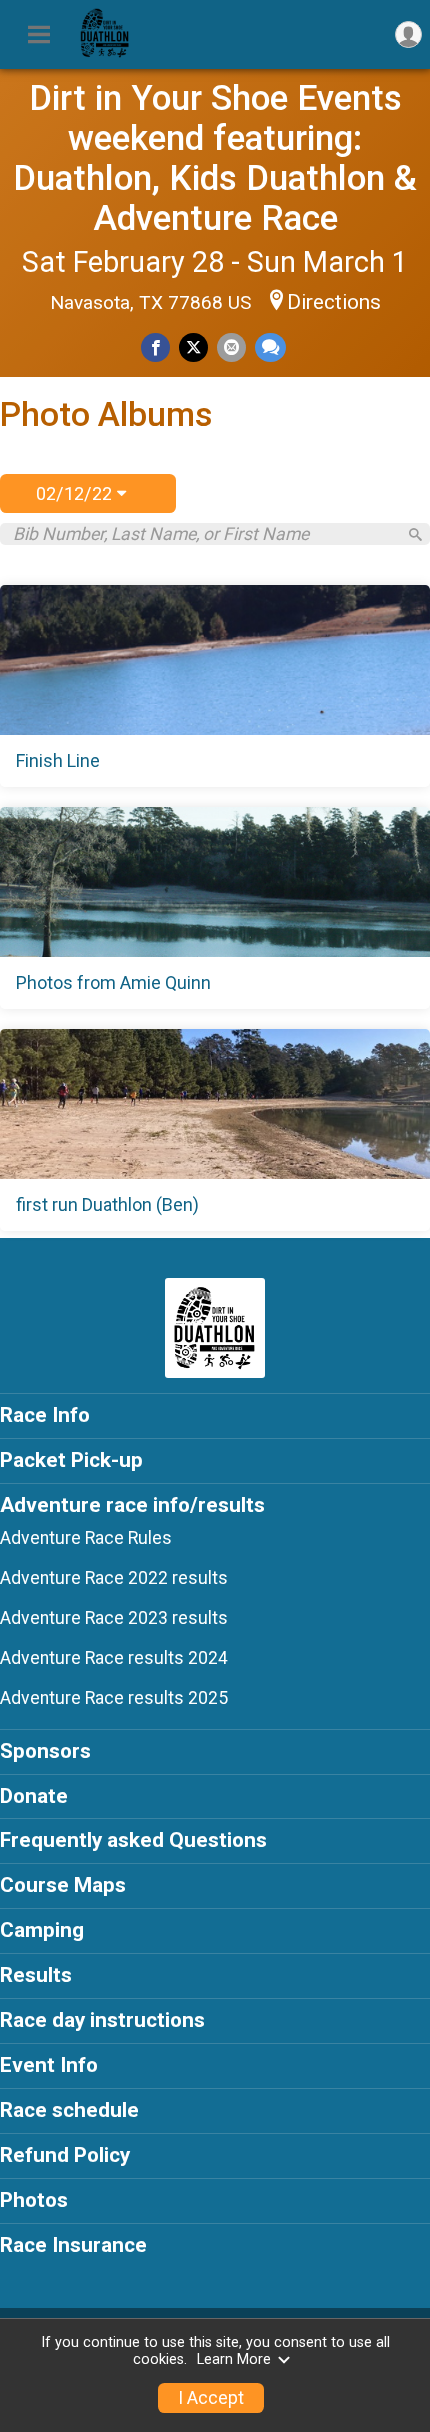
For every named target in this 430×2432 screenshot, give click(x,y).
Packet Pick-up (71, 1460)
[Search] (415, 534)
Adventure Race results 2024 (114, 1658)
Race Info (45, 1415)
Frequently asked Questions (133, 1840)
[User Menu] (408, 34)
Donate (34, 1796)
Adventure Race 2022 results (114, 1578)
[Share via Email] (231, 347)
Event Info (49, 2065)
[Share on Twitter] (193, 347)
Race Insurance (73, 2245)
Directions (334, 302)
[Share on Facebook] (155, 347)
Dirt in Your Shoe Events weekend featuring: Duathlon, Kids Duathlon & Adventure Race (215, 158)
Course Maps (63, 1885)
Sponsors (45, 1751)
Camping (42, 1930)
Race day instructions (102, 2020)
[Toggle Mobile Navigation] (39, 35)
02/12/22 (76, 493)
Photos (34, 2200)
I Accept (211, 2398)
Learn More (234, 2359)
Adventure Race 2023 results (114, 1618)
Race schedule (69, 2110)
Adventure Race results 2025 (114, 1698)
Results (36, 1975)
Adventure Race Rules (86, 1538)
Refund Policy (65, 2155)
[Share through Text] (270, 347)
